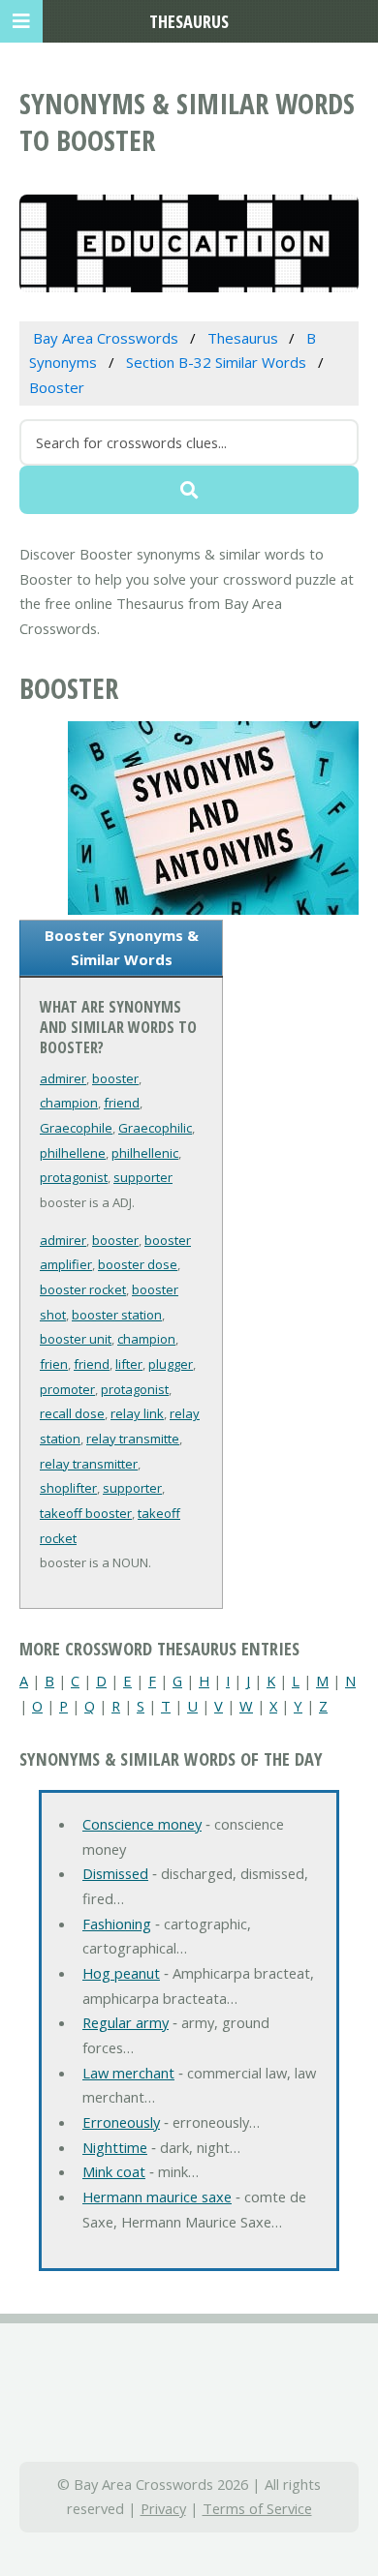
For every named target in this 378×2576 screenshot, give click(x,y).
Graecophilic (155, 1128)
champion (69, 1103)
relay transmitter (89, 1464)
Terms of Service (257, 2508)
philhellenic (145, 1153)
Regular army (126, 2022)
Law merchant (128, 2073)
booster (115, 1078)
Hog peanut (121, 1973)
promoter (67, 1389)
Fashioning (117, 1924)
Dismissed (115, 1873)
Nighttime (115, 2147)
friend (122, 1103)
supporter (143, 1177)
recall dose (72, 1413)
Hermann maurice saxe (157, 2197)
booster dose (138, 1264)
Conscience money (142, 1824)
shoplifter (68, 1488)
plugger (171, 1364)
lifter (129, 1364)
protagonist (74, 1177)
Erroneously (121, 2122)
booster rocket (83, 1289)
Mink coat (114, 2171)
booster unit (76, 1339)
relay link (137, 1413)
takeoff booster (86, 1513)
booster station (117, 1315)
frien (54, 1364)
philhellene (73, 1153)
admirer (63, 1078)
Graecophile (76, 1128)
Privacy (163, 2508)
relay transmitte (133, 1439)
